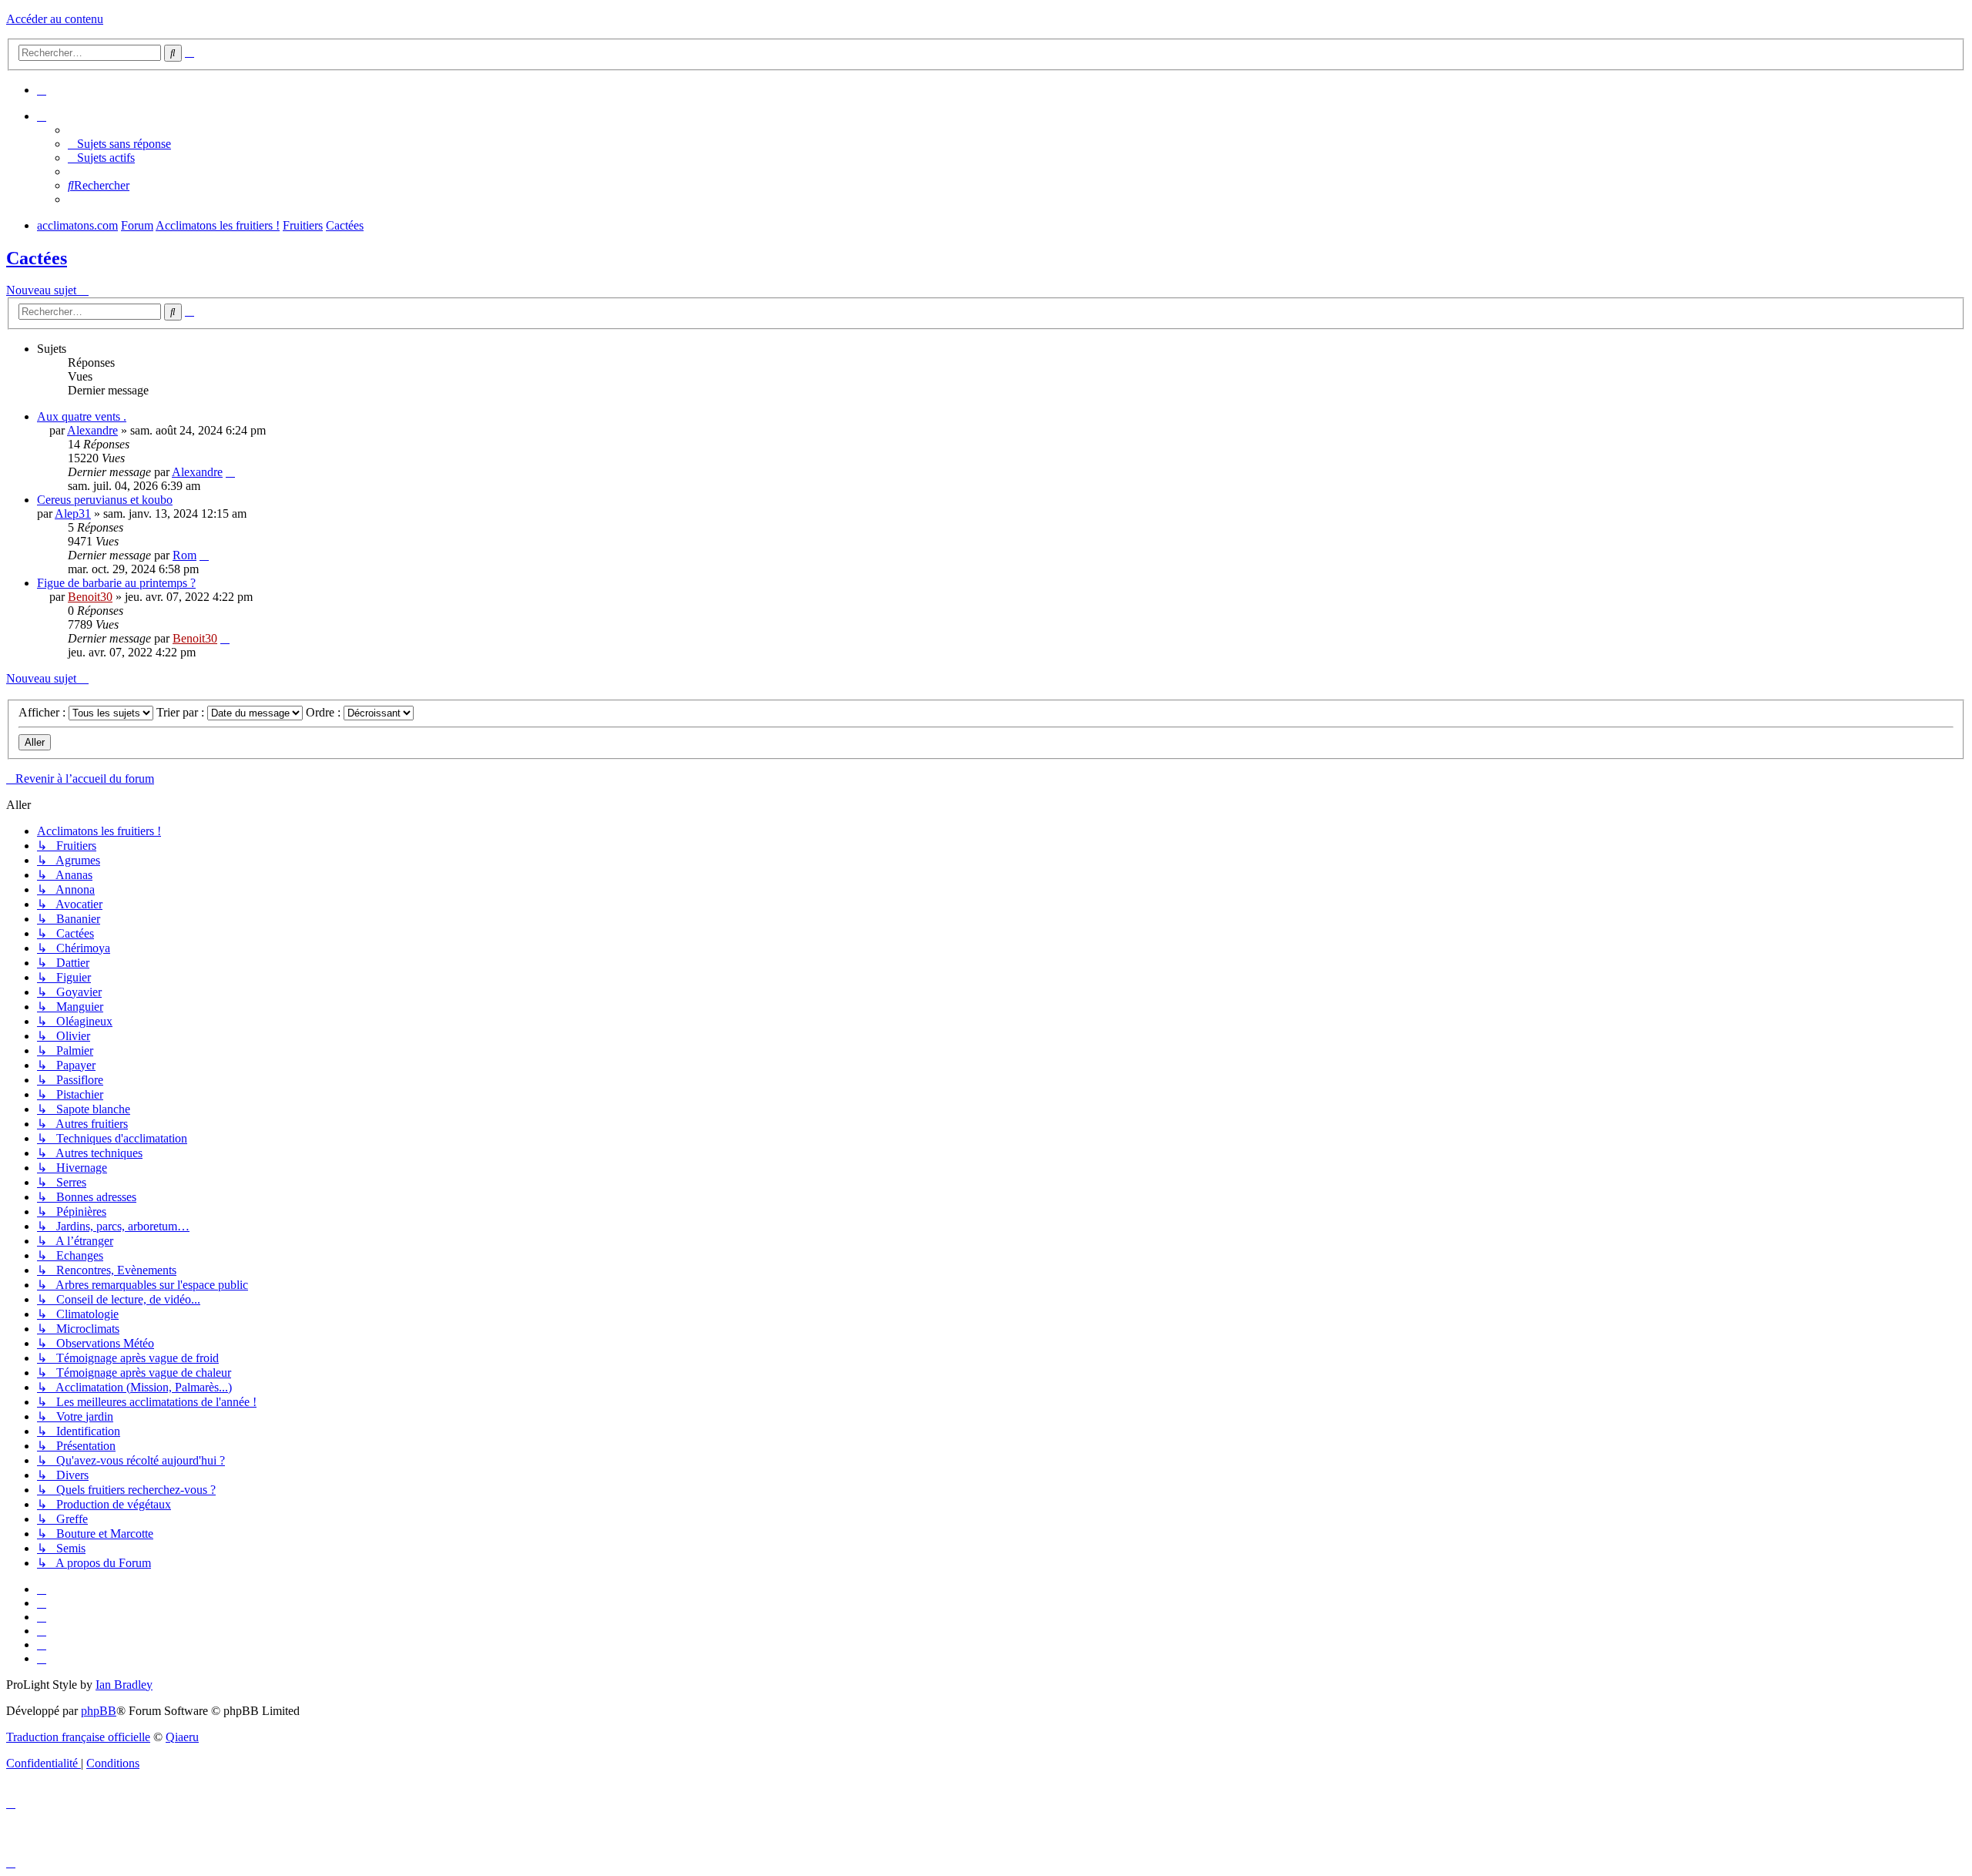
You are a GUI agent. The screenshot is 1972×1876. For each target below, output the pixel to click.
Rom (184, 555)
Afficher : (44, 712)
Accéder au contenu (55, 19)
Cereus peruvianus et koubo (105, 500)
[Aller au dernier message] (230, 472)
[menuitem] (42, 90)
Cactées (37, 258)
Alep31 (73, 513)
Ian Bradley (124, 1685)
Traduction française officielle (78, 1737)
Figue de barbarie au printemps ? (116, 583)
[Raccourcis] (42, 116)
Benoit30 (90, 597)
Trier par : (182, 712)
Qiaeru (182, 1737)
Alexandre (92, 430)
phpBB (99, 1711)
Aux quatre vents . (82, 416)
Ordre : (325, 712)
